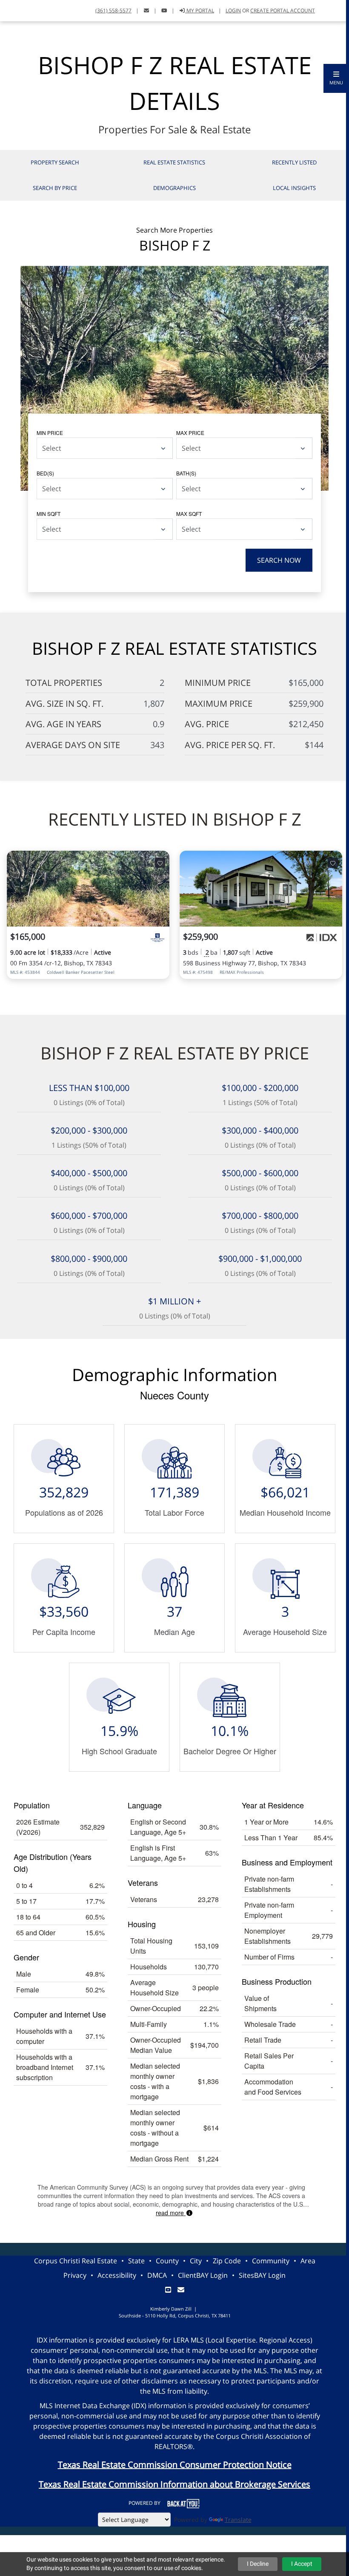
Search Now (279, 560)
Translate (238, 2520)
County (167, 2261)
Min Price (50, 433)
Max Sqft (189, 514)
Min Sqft (49, 514)
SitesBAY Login (262, 2275)
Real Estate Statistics (174, 162)
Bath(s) (186, 473)
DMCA (157, 2275)
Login (233, 10)
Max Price (190, 433)
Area (308, 2261)
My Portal (200, 10)
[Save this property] (160, 863)
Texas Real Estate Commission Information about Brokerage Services (174, 2484)
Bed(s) (45, 473)
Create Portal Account (283, 10)
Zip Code (227, 2261)
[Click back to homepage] (16, 10)
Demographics (174, 188)
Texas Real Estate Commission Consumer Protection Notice (175, 2465)
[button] (336, 78)
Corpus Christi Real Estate (76, 2261)
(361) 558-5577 (113, 10)
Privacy (75, 2275)
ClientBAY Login (203, 2275)
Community (271, 2261)
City (196, 2261)
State (136, 2261)
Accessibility (117, 2275)
